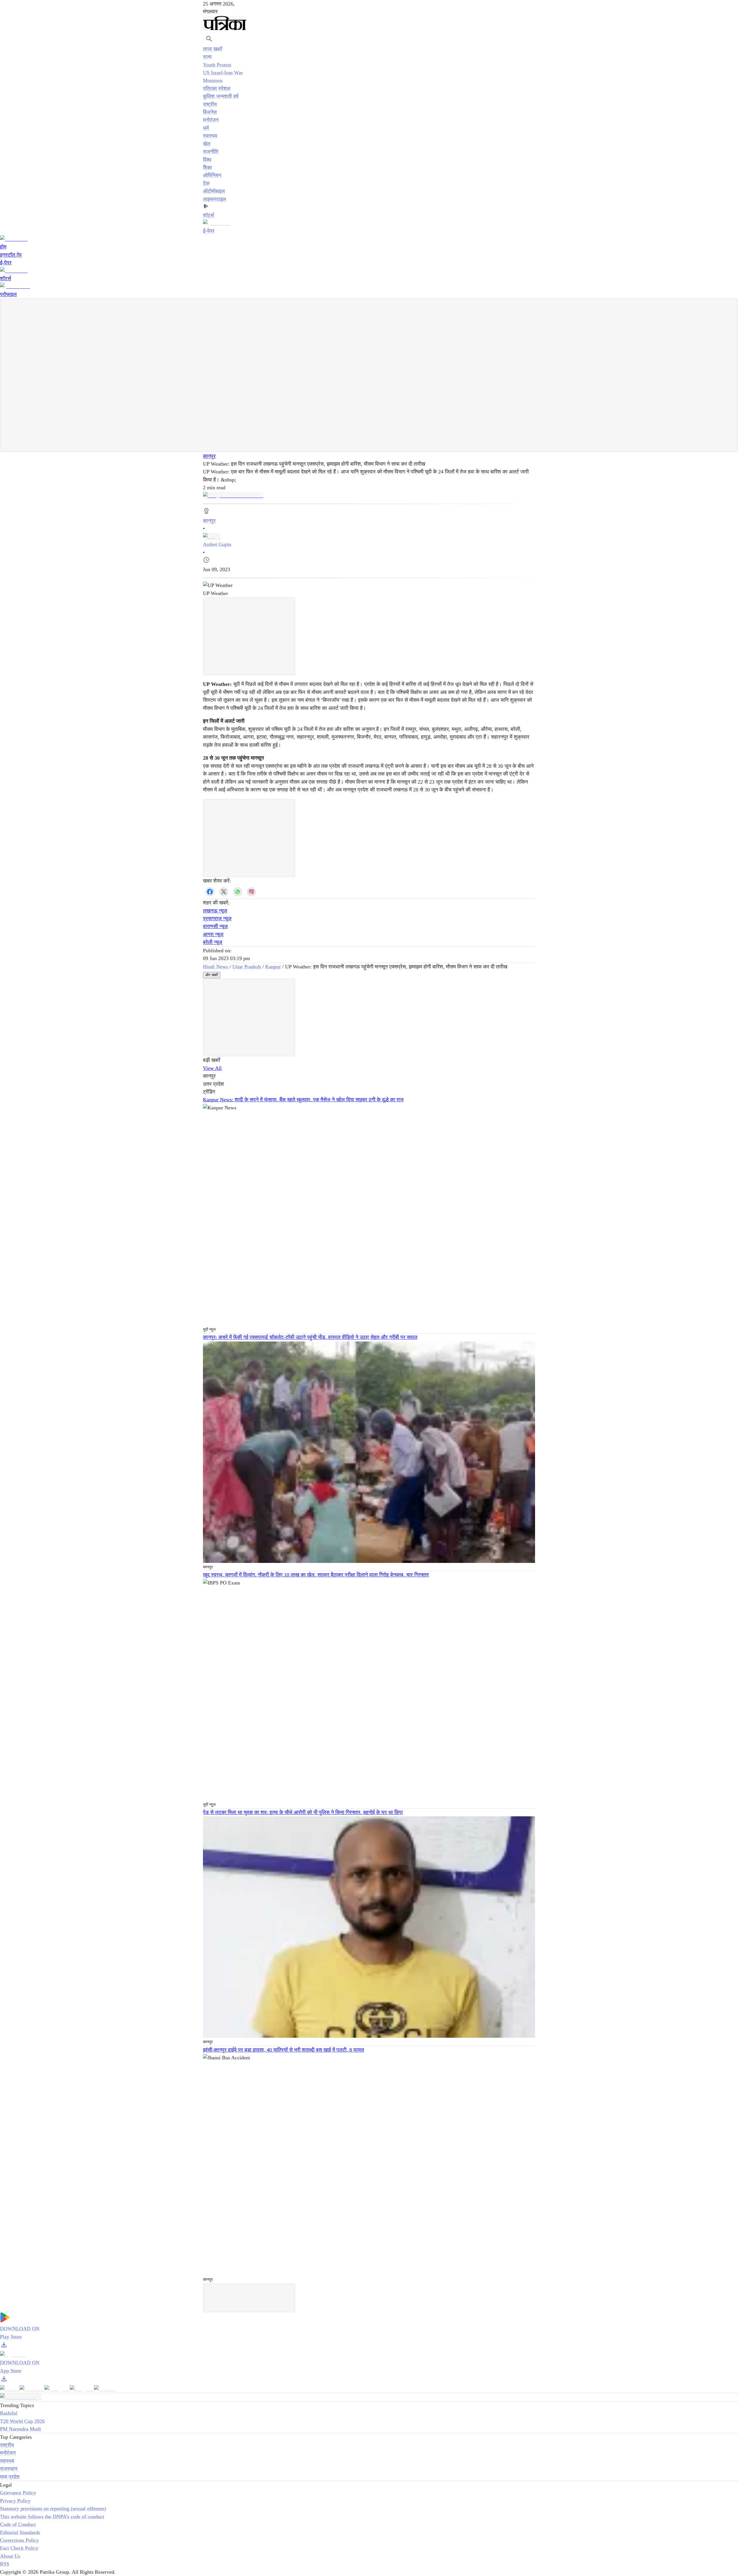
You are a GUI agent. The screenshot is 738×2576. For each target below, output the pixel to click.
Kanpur (273, 967)
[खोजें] (209, 39)
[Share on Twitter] (224, 892)
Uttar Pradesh (247, 967)
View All (212, 1068)
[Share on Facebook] (210, 892)
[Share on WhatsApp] (238, 892)
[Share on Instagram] (251, 892)
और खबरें (212, 975)
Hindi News (215, 967)
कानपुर (209, 456)
